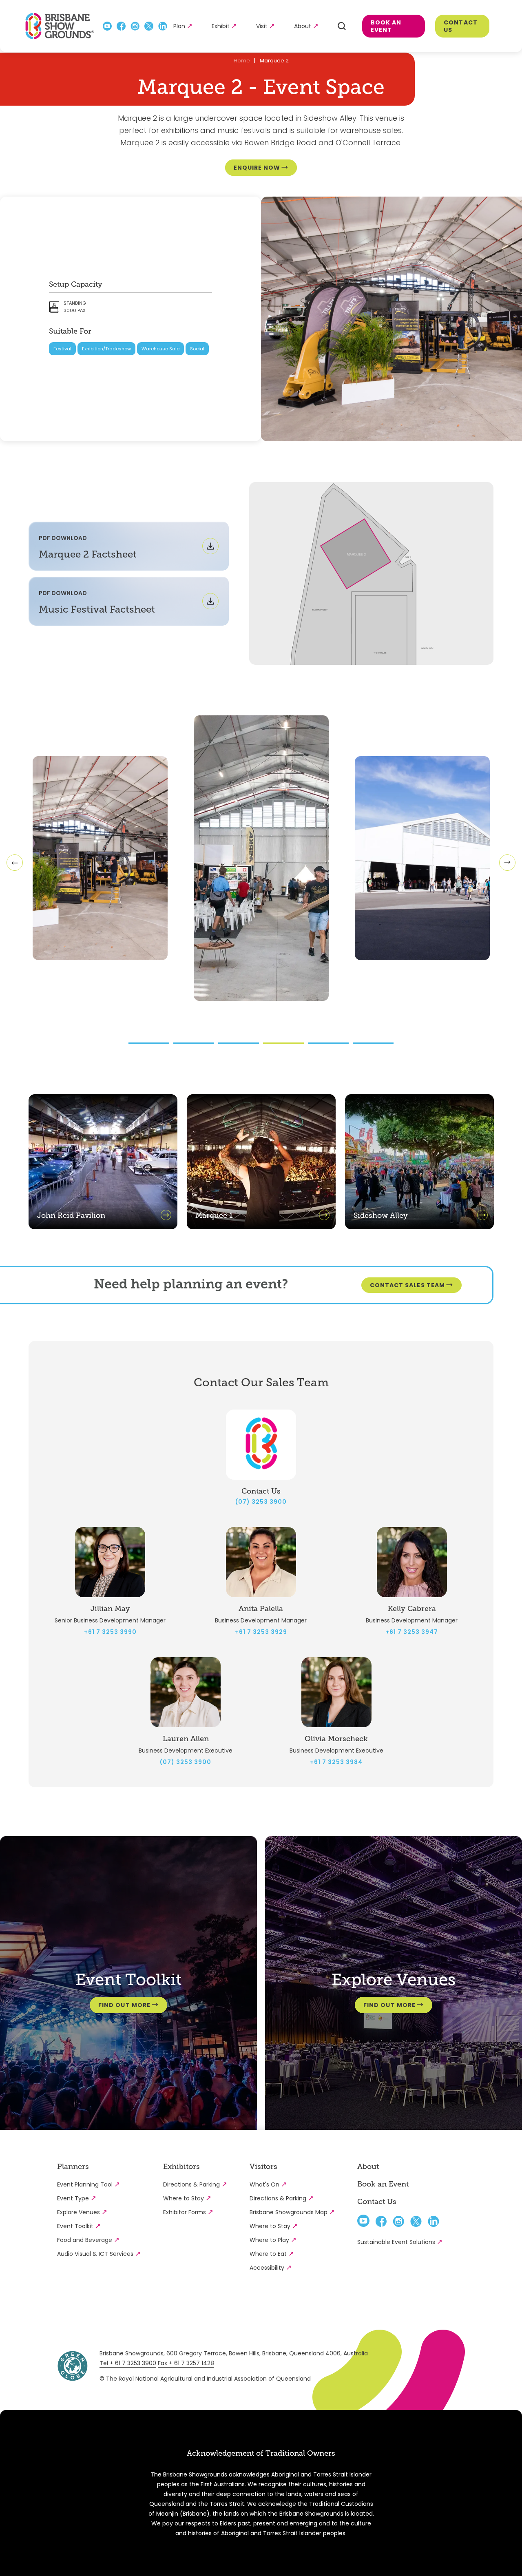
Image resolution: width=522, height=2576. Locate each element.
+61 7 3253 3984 (336, 1762)
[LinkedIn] (163, 26)
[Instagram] (135, 26)
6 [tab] (373, 1043)
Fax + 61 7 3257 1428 (186, 2363)
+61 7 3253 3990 (110, 1632)
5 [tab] (328, 1043)
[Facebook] (121, 26)
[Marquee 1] (261, 1227)
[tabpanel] (261, 858)
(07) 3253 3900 (261, 1502)
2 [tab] (194, 1043)
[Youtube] (107, 26)
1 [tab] (149, 1043)
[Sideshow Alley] (419, 1227)
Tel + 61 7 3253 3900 (128, 2363)
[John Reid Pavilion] (103, 1227)
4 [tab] (283, 1043)
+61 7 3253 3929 (261, 1632)
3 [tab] (239, 1043)
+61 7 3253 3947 (412, 1632)
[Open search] (342, 26)
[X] (149, 26)
